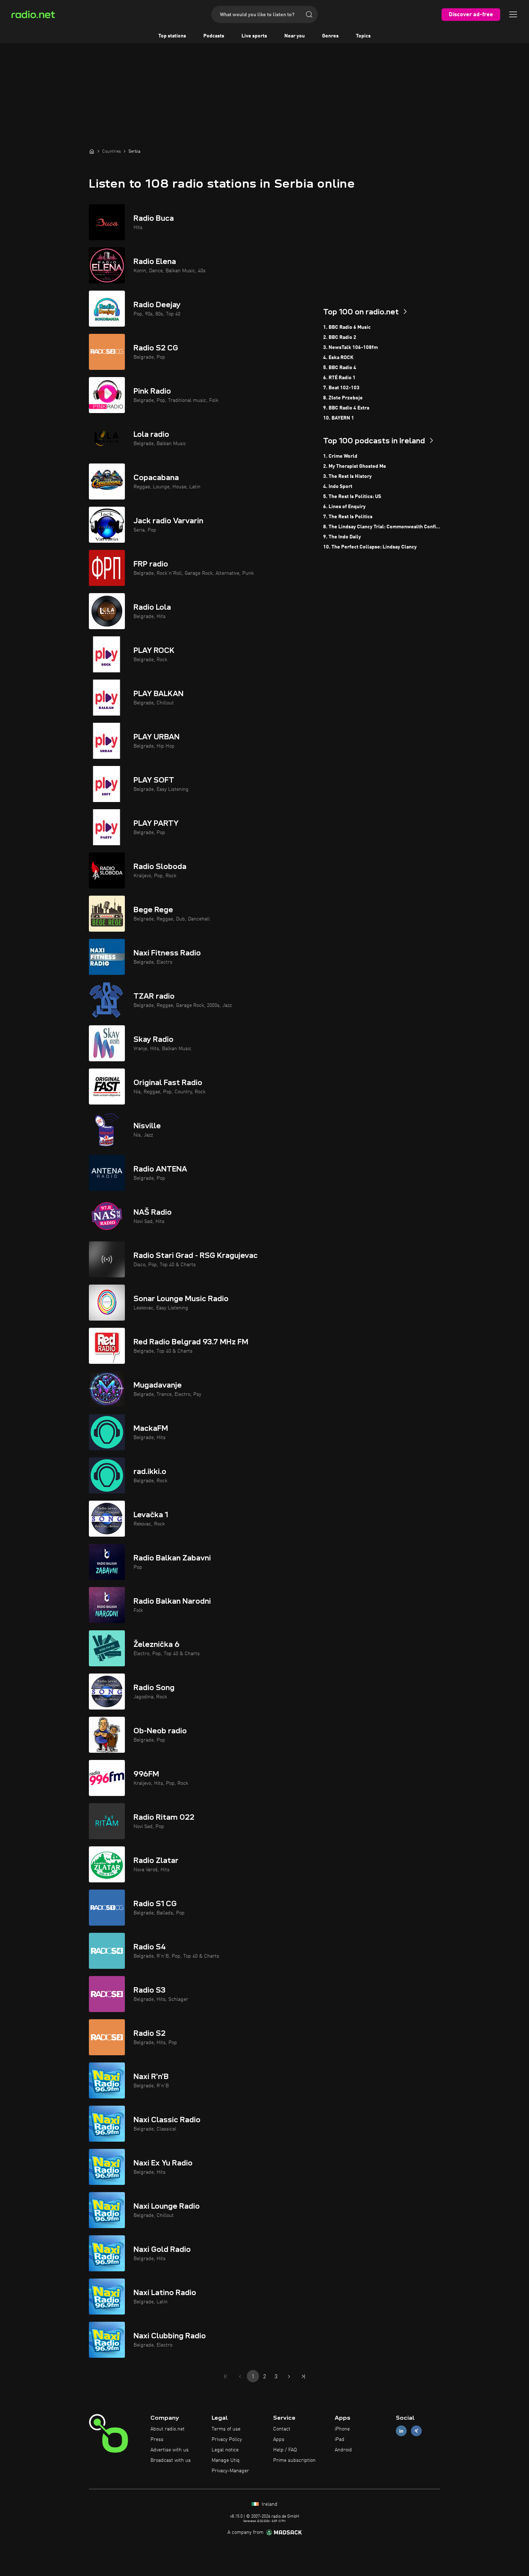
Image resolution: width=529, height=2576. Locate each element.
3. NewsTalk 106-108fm (351, 348)
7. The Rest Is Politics (348, 517)
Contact (282, 2429)
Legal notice (225, 2450)
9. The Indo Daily (342, 537)
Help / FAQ (285, 2450)
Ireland (269, 2504)
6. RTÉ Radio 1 (339, 378)
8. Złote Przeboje (343, 398)
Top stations (172, 36)
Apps (279, 2440)
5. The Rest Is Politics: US (352, 497)
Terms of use (226, 2429)
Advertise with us (169, 2450)
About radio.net (168, 2429)
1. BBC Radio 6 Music (347, 327)
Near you (295, 36)
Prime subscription (294, 2460)
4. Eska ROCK (338, 358)
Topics (363, 36)
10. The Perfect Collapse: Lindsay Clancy (370, 547)
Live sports (254, 36)
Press (157, 2440)
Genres (330, 36)
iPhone (342, 2429)
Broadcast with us (171, 2460)
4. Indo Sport (338, 487)
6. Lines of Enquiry (344, 507)
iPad (340, 2440)
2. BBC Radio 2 (340, 337)
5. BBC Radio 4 (340, 368)
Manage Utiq (226, 2460)
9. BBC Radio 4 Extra (346, 408)
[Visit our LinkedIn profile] (401, 2431)
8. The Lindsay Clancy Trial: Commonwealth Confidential (382, 527)
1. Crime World (340, 456)
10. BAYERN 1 (339, 418)
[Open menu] (513, 14)
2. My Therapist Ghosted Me (355, 466)
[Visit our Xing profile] (416, 2431)
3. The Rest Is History (347, 476)
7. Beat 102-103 (341, 388)
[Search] (309, 14)
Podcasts (214, 36)
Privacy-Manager (230, 2471)
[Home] (92, 151)
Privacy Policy (227, 2440)
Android (343, 2450)
